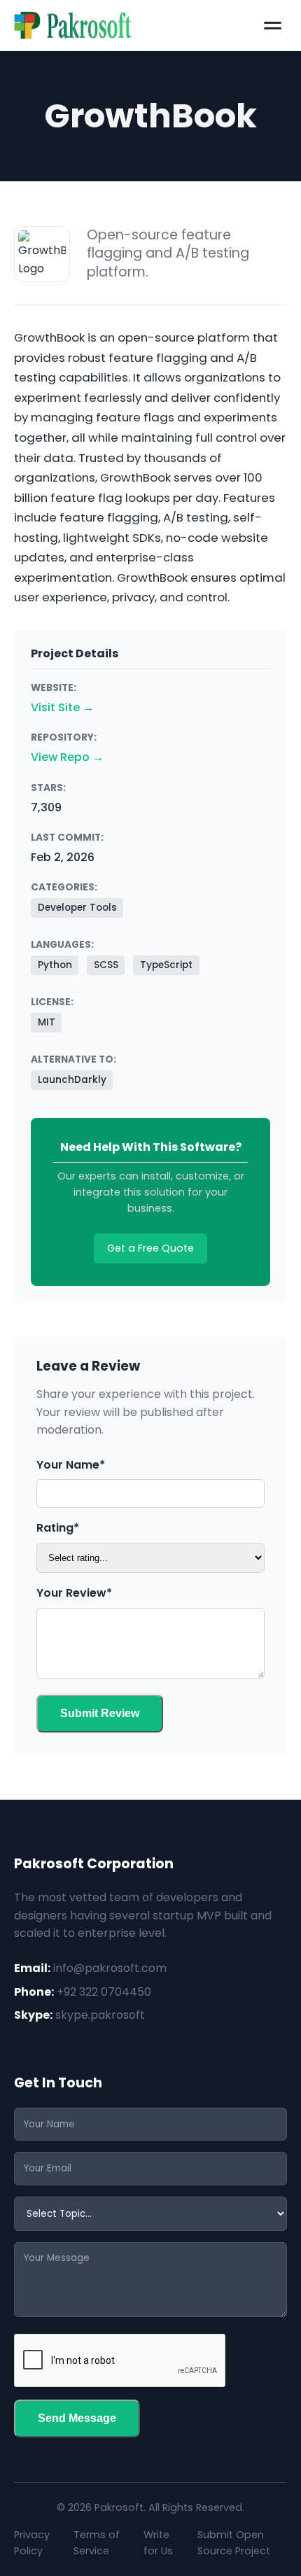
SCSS (106, 965)
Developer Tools (77, 908)
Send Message (77, 2418)
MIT (47, 1022)
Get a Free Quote (150, 1248)
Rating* (58, 1528)
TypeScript (166, 965)
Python (55, 965)
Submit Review (100, 1713)
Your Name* (71, 1465)
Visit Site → (62, 707)
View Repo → (67, 757)
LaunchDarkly (72, 1080)
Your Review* (74, 1593)
